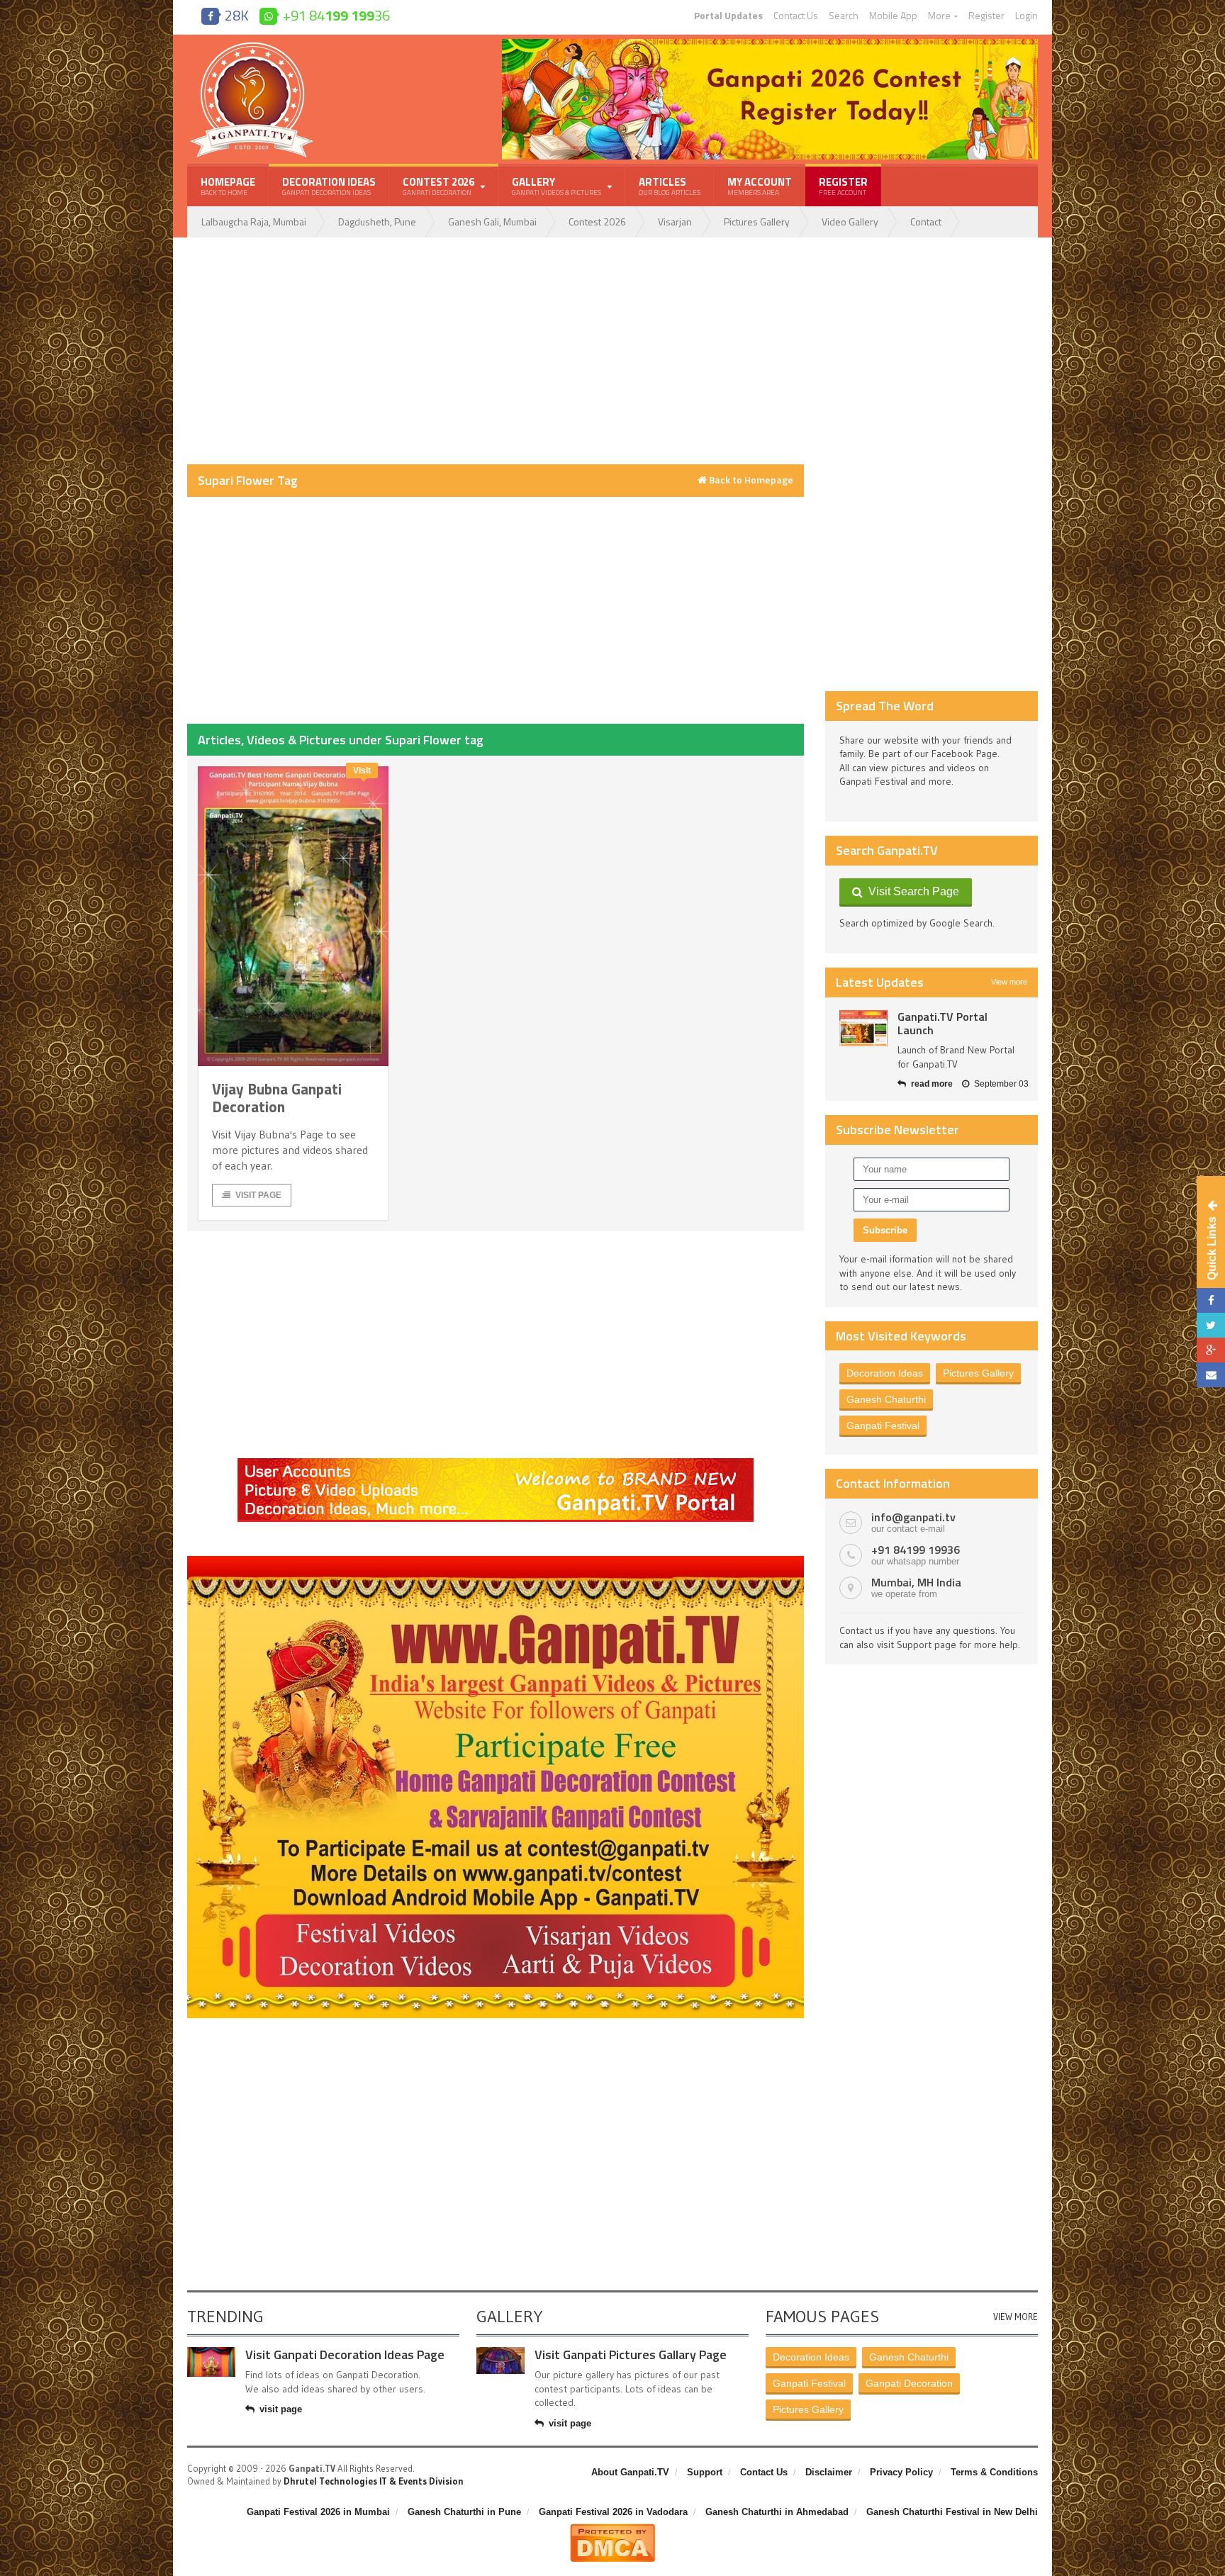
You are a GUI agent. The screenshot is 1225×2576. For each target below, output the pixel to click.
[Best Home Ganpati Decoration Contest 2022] (496, 1561)
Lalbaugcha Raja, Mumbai (254, 222)
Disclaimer (829, 2472)
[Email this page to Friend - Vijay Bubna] (1211, 1375)
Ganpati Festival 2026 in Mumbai (318, 2512)
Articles (670, 186)
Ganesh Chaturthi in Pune (464, 2512)
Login (1027, 16)
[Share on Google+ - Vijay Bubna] (1211, 1350)
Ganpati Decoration (909, 2383)
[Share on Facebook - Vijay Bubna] (1211, 1300)
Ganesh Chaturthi (886, 1399)
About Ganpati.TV (630, 2472)
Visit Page (258, 1195)
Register (986, 16)
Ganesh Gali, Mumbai (492, 222)
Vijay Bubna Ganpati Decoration (277, 1098)
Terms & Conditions (994, 2472)
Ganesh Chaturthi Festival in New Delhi (952, 2512)
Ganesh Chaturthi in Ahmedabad (777, 2512)
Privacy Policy (901, 2472)
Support (705, 2472)
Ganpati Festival (883, 1426)
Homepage (228, 186)
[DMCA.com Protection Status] (612, 2529)
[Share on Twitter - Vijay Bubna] (1211, 1325)
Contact (926, 222)
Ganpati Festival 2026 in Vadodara (613, 2512)
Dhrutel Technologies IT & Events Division (374, 2481)
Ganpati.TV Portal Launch (942, 1023)
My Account (760, 186)
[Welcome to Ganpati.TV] (496, 1463)
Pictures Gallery (757, 222)
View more (1009, 982)
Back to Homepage (750, 480)
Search (844, 16)
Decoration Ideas (329, 186)
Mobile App (893, 16)
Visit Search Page (911, 891)
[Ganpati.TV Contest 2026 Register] (770, 44)
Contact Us (796, 16)
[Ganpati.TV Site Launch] (863, 1028)
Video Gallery (850, 222)
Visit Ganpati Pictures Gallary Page (631, 2354)
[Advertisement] (496, 351)
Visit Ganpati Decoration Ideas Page (345, 2354)
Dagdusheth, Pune (377, 222)
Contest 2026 (597, 222)
